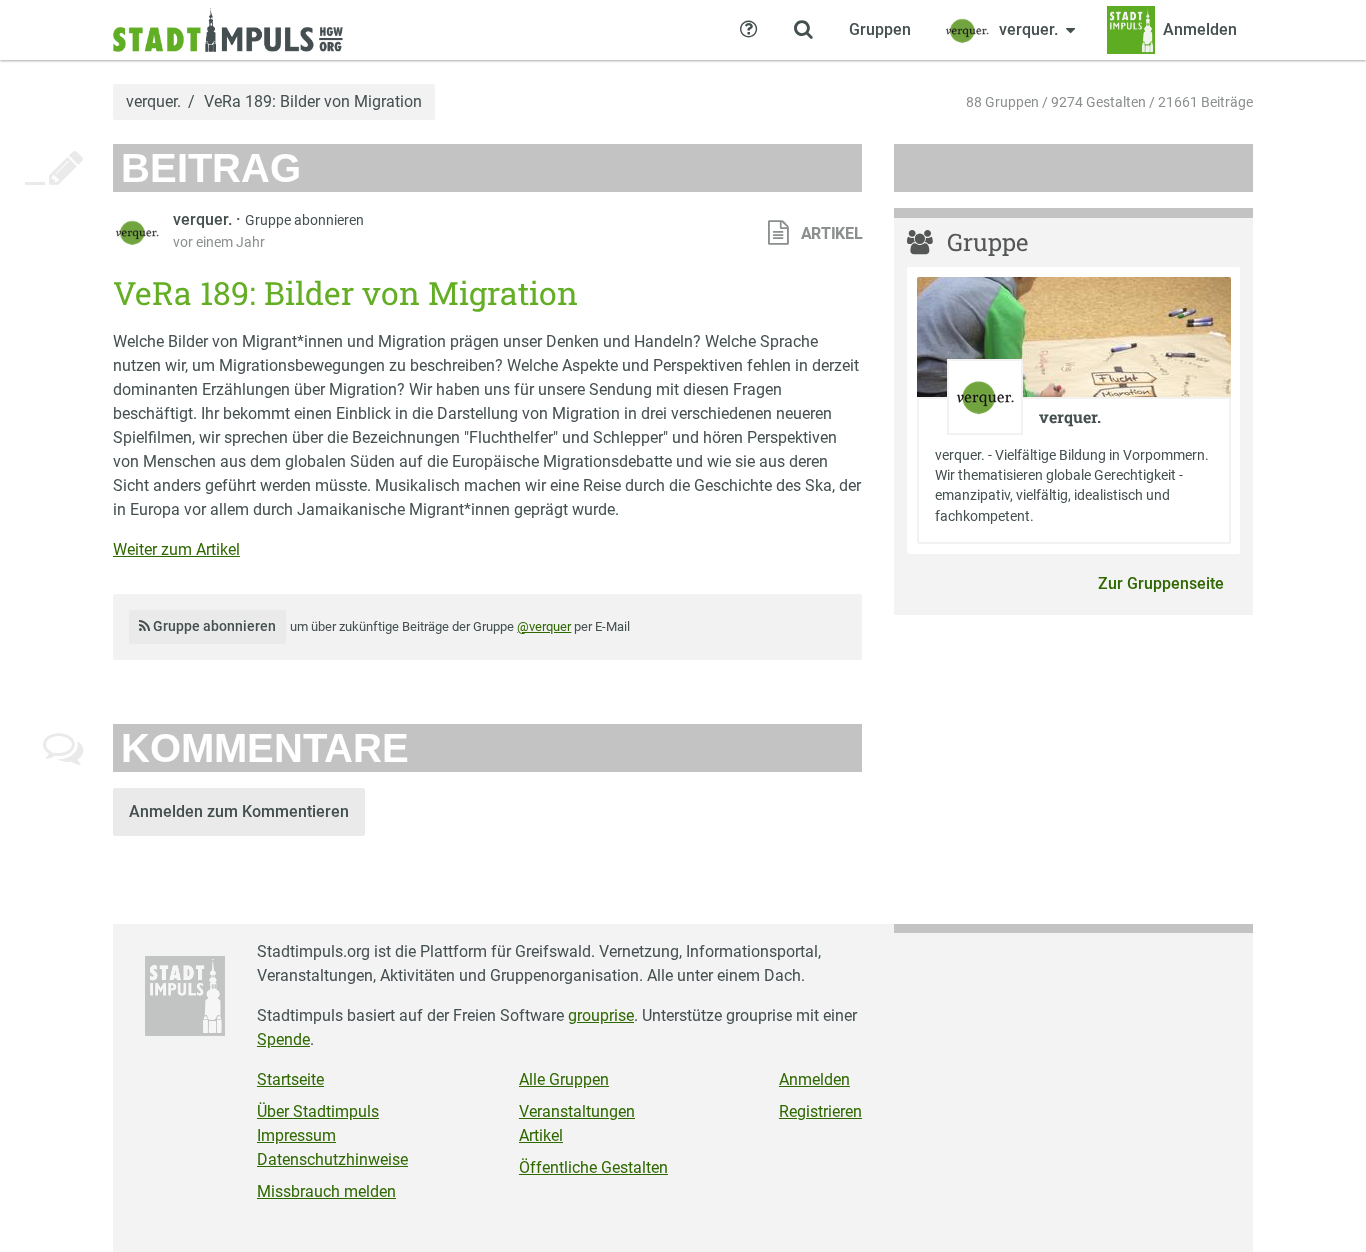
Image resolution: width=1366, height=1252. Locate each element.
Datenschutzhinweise (332, 1159)
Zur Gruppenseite (1161, 583)
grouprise (601, 1015)
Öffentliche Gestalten (593, 1167)
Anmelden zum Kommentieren (239, 811)
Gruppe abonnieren (304, 220)
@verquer (544, 626)
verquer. (153, 102)
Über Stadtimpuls (318, 1111)
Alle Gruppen (564, 1079)
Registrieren (820, 1111)
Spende (283, 1039)
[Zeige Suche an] (803, 30)
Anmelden (814, 1079)
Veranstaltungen (577, 1111)
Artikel (541, 1135)
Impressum (296, 1135)
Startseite (290, 1079)
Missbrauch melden (326, 1191)
